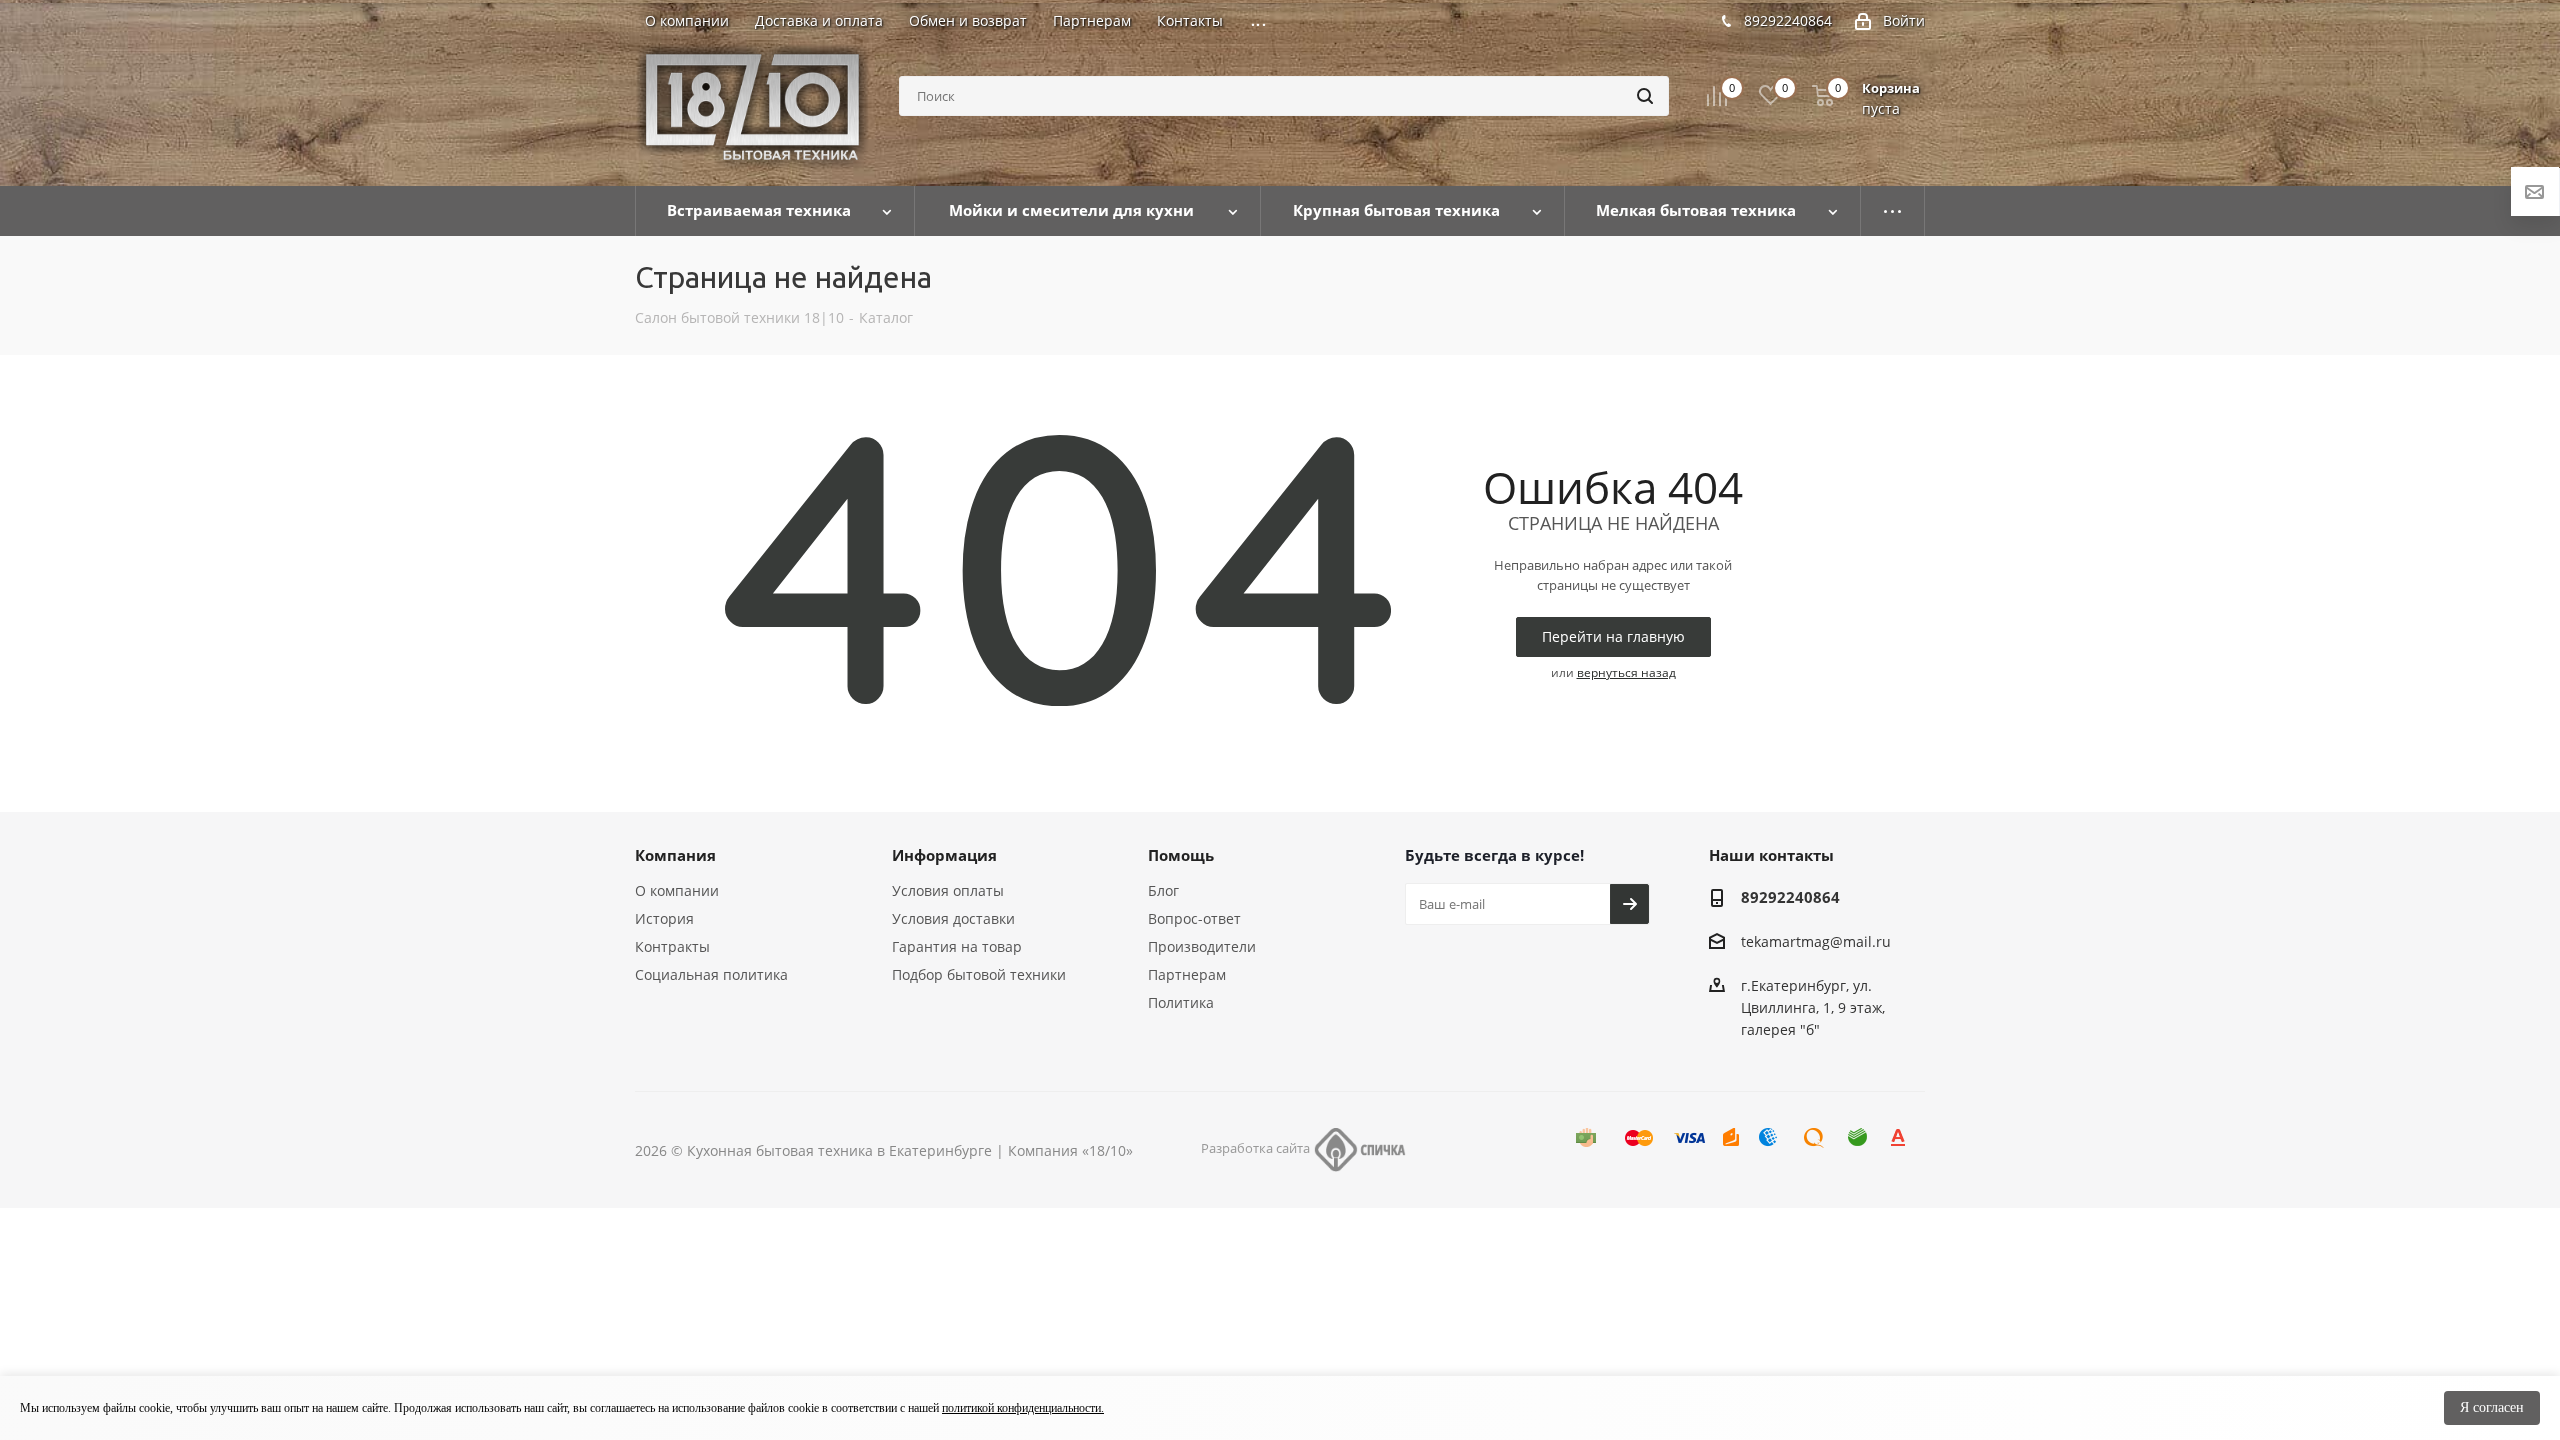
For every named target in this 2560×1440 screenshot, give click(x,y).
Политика (1181, 1002)
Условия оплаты (948, 890)
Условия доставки (953, 918)
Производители (1202, 946)
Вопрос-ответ (1194, 918)
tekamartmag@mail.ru (1816, 941)
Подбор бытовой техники (979, 974)
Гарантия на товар (957, 946)
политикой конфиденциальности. (1023, 1408)
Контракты (672, 946)
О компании (677, 890)
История (664, 918)
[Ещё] (1893, 211)
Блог (1163, 890)
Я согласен (2492, 1407)
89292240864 (1788, 20)
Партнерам (1187, 974)
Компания (675, 855)
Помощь (1181, 855)
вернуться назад (1626, 672)
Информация (944, 855)
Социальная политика (711, 974)
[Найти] (1645, 96)
